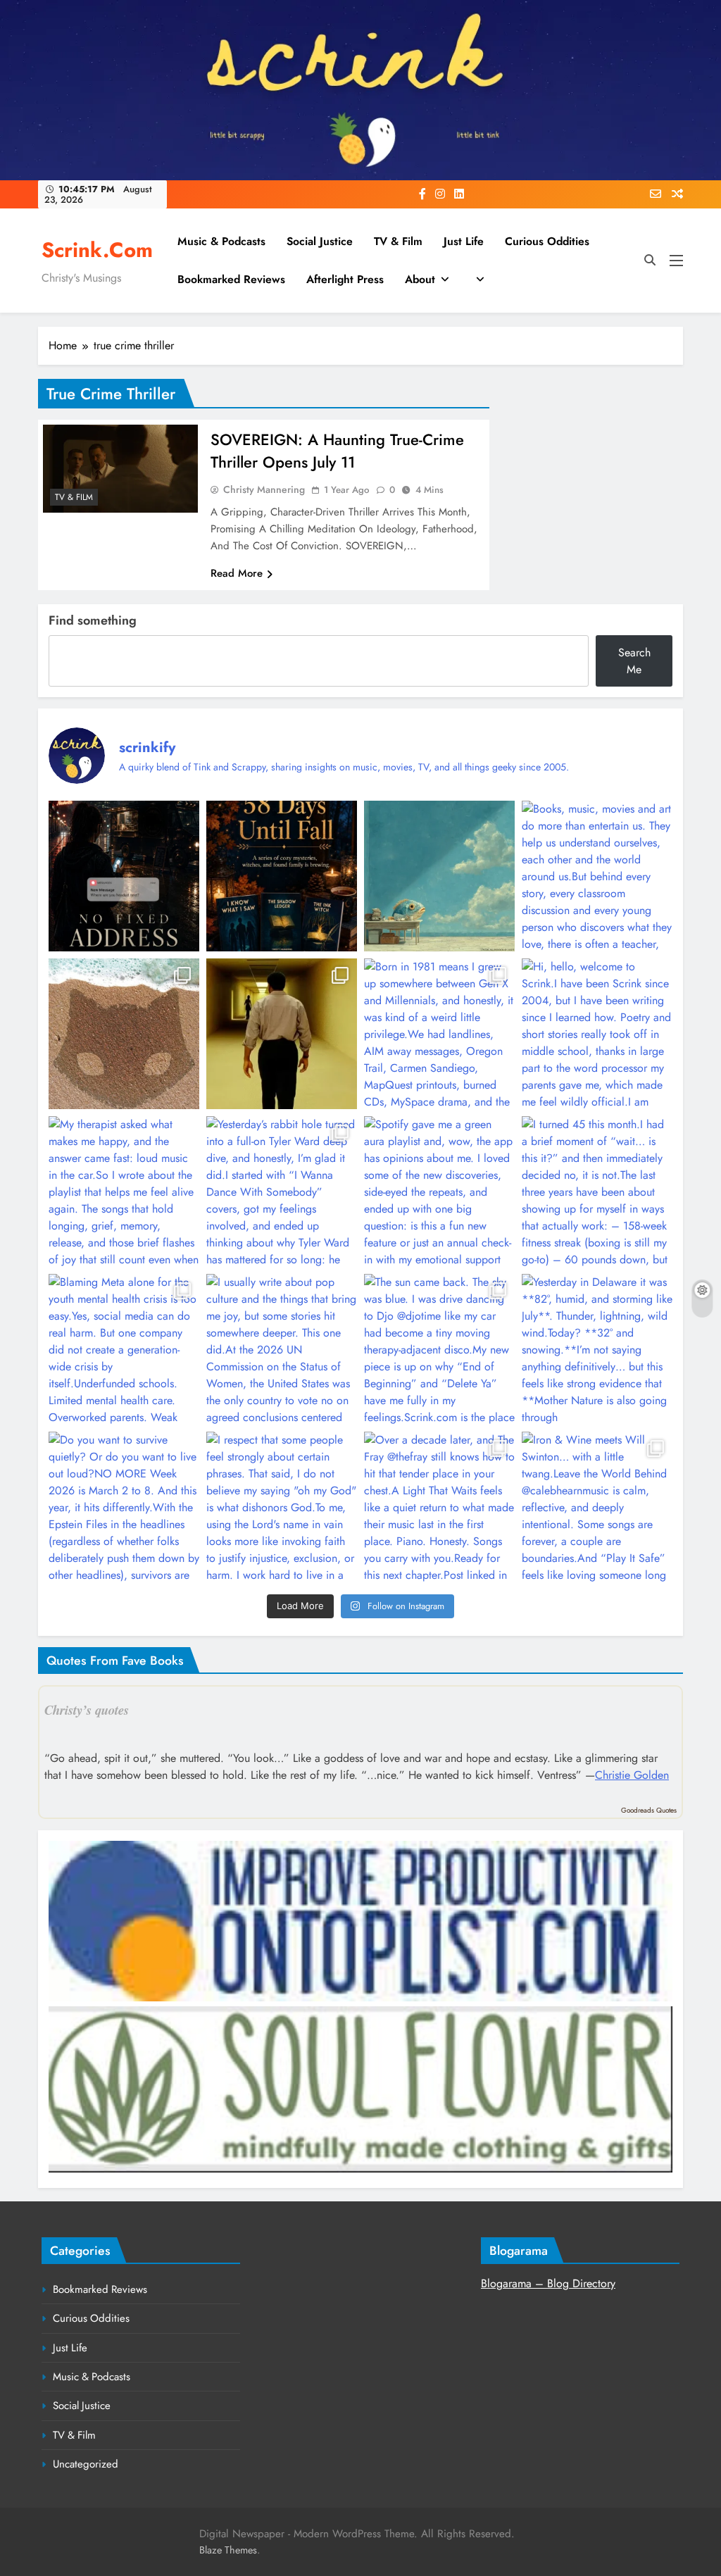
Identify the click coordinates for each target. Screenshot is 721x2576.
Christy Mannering (264, 489)
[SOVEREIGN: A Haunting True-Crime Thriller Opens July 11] (120, 469)
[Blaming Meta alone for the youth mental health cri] (124, 1349)
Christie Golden (632, 1775)
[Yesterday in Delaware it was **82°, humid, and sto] (597, 1349)
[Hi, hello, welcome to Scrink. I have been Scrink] (597, 1034)
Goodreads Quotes (649, 1810)
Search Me (634, 661)
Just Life (464, 241)
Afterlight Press (345, 279)
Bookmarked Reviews (231, 279)
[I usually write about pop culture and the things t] (282, 1349)
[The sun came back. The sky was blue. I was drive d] (439, 1349)
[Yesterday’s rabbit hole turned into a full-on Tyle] (282, 1192)
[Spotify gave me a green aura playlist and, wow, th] (439, 1192)
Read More (237, 573)
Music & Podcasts (221, 241)
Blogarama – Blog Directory (548, 2283)
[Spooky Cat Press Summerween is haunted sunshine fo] (124, 1034)
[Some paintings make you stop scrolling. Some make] (439, 876)
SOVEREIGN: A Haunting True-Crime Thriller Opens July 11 (337, 451)
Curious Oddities (547, 241)
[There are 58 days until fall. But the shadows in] (282, 876)
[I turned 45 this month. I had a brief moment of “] (597, 1192)
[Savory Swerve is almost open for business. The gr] (124, 876)
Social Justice (320, 241)
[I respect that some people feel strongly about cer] (282, 1507)
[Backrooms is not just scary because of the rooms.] (282, 1034)
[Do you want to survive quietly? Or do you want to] (124, 1507)
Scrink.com (97, 250)
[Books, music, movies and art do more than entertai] (597, 876)
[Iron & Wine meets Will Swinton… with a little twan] (597, 1507)
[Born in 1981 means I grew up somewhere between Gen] (439, 1034)
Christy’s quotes (87, 1710)
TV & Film (398, 241)
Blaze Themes (228, 2550)
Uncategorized (86, 2464)
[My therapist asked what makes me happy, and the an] (124, 1192)
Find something (93, 620)
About (420, 279)
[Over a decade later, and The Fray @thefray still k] (439, 1507)
